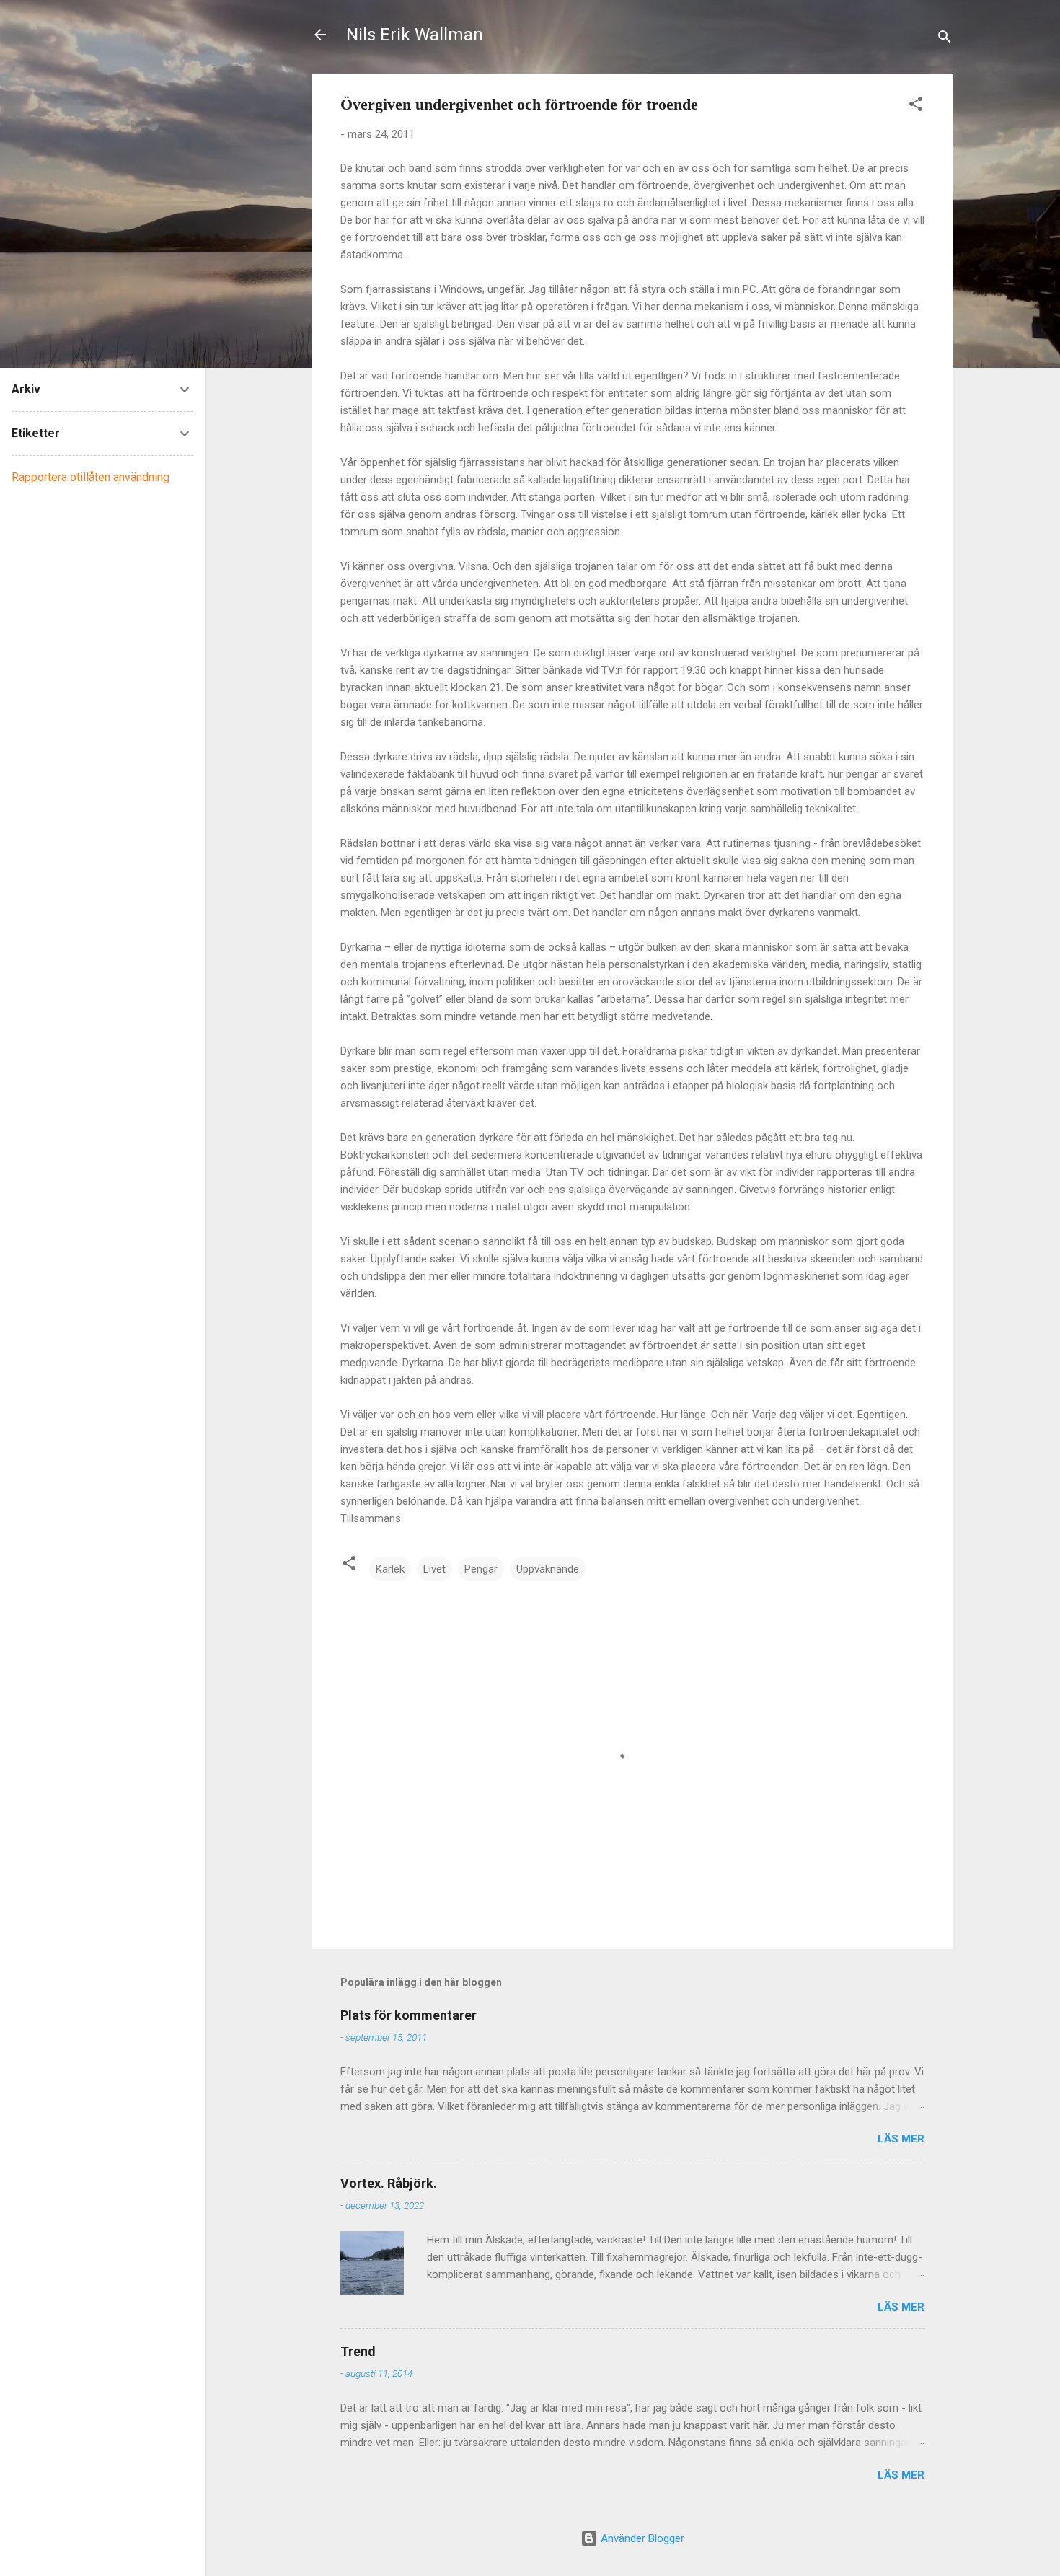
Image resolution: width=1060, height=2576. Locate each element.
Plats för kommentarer (408, 2015)
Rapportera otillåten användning (90, 477)
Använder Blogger (641, 2538)
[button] (916, 106)
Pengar (481, 1569)
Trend (358, 2351)
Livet (434, 1569)
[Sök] (945, 39)
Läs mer (901, 2139)
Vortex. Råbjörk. (389, 2183)
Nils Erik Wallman (415, 35)
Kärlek (390, 1569)
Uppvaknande (548, 1569)
